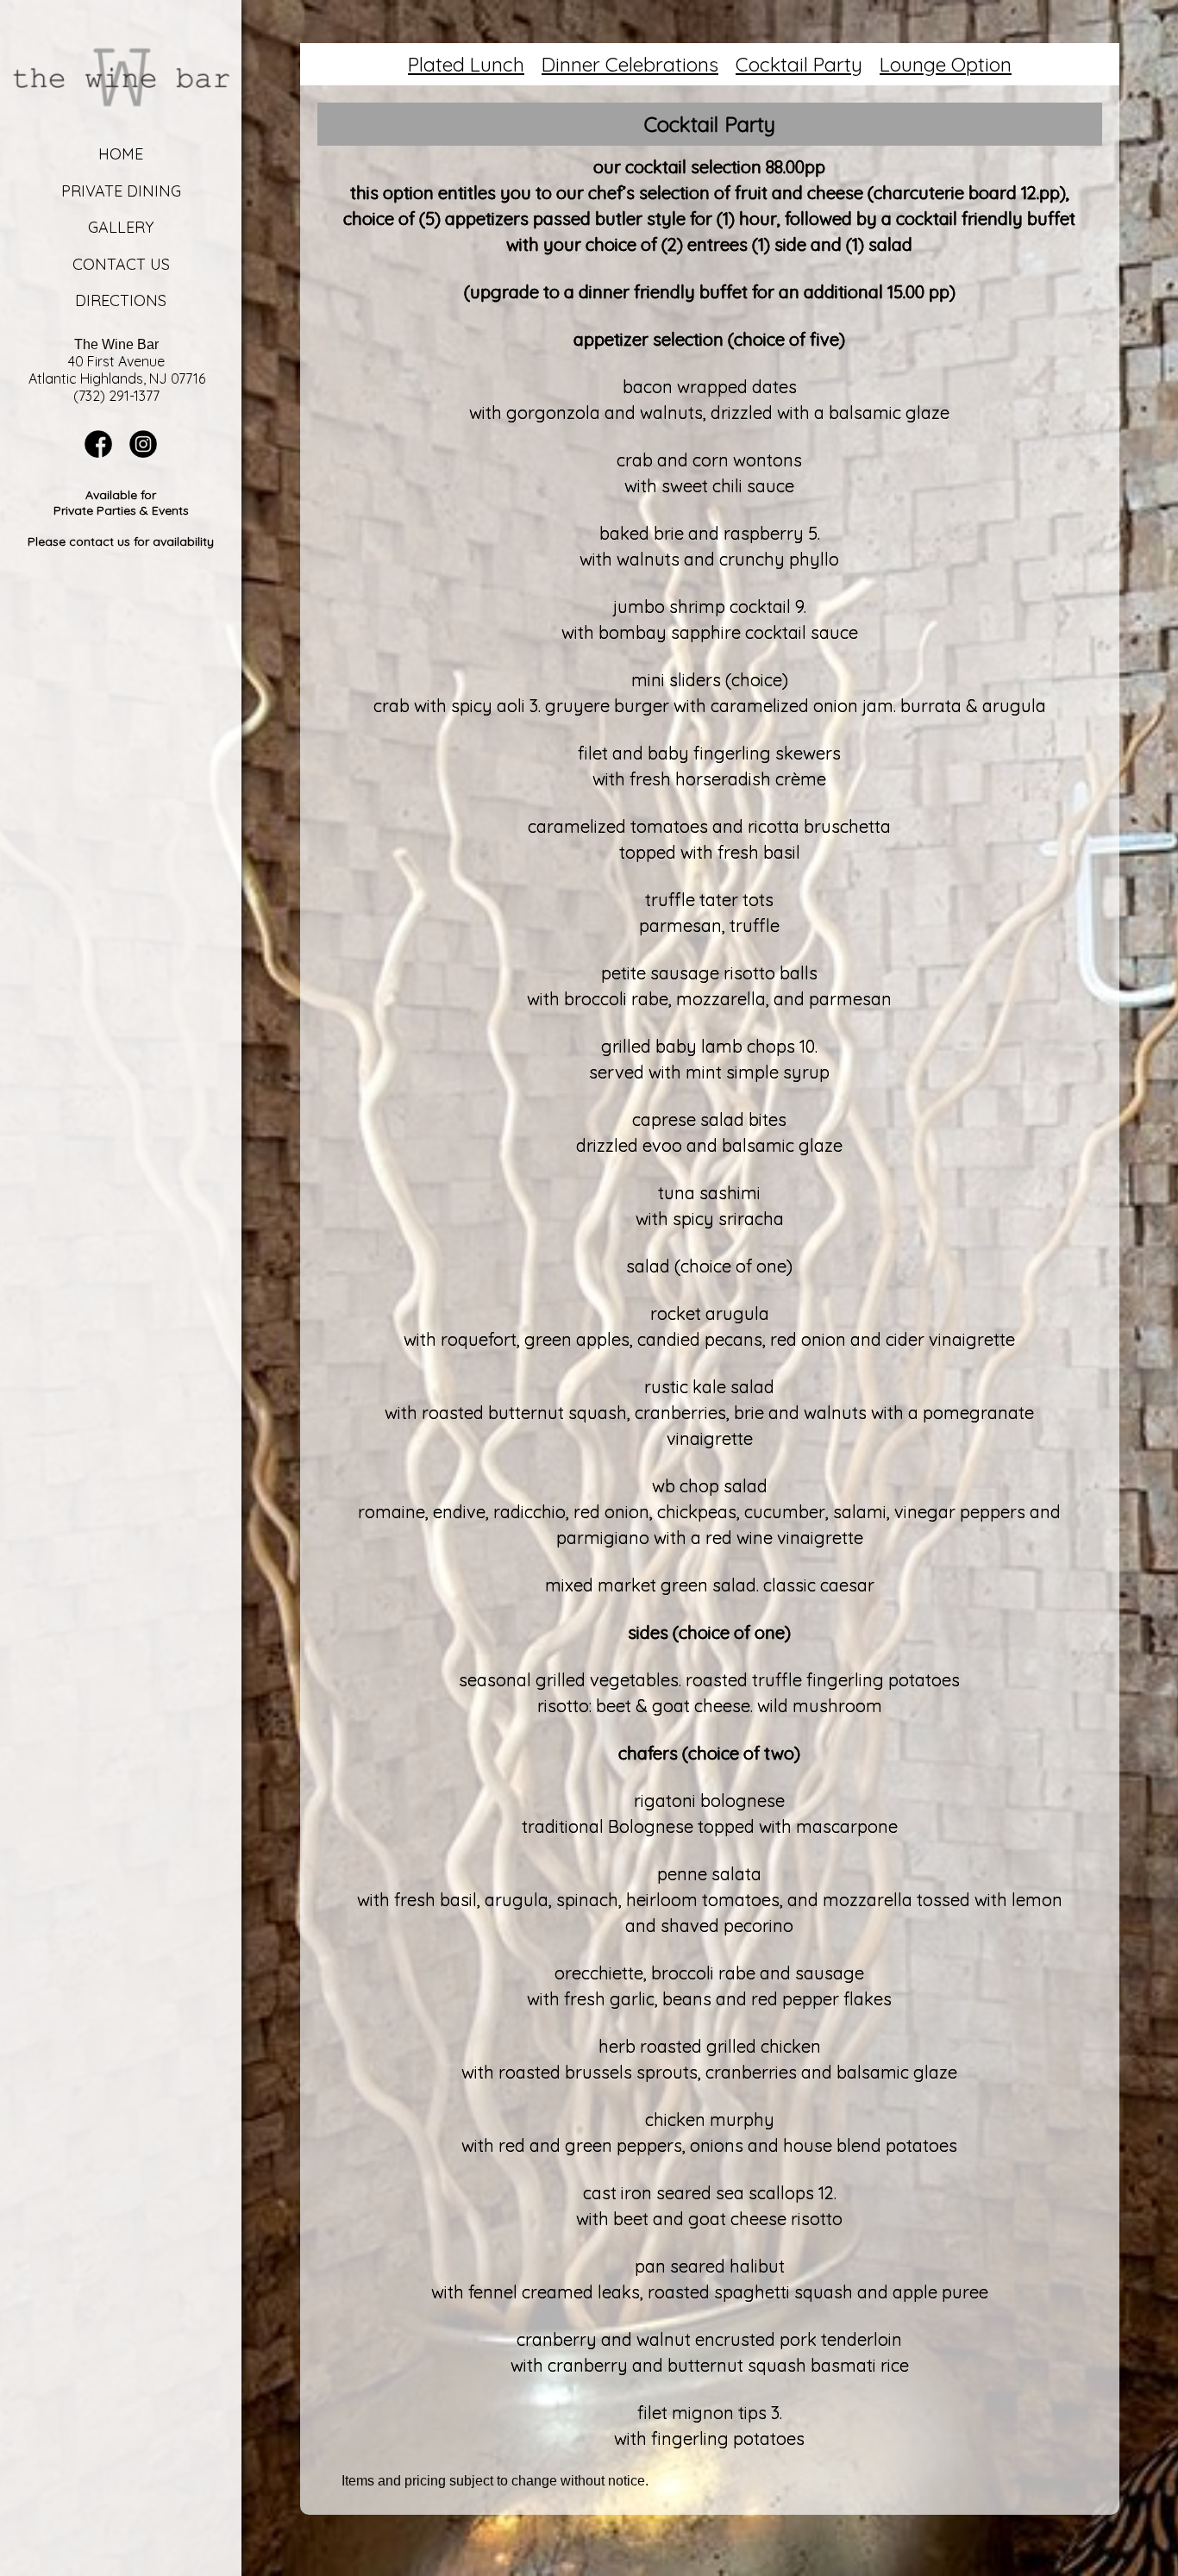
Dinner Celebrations (630, 64)
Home (121, 154)
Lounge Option (946, 64)
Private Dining (121, 191)
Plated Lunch (466, 64)
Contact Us (121, 264)
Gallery (121, 227)
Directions (121, 300)
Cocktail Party (799, 64)
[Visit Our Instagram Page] (143, 453)
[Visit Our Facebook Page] (98, 453)
